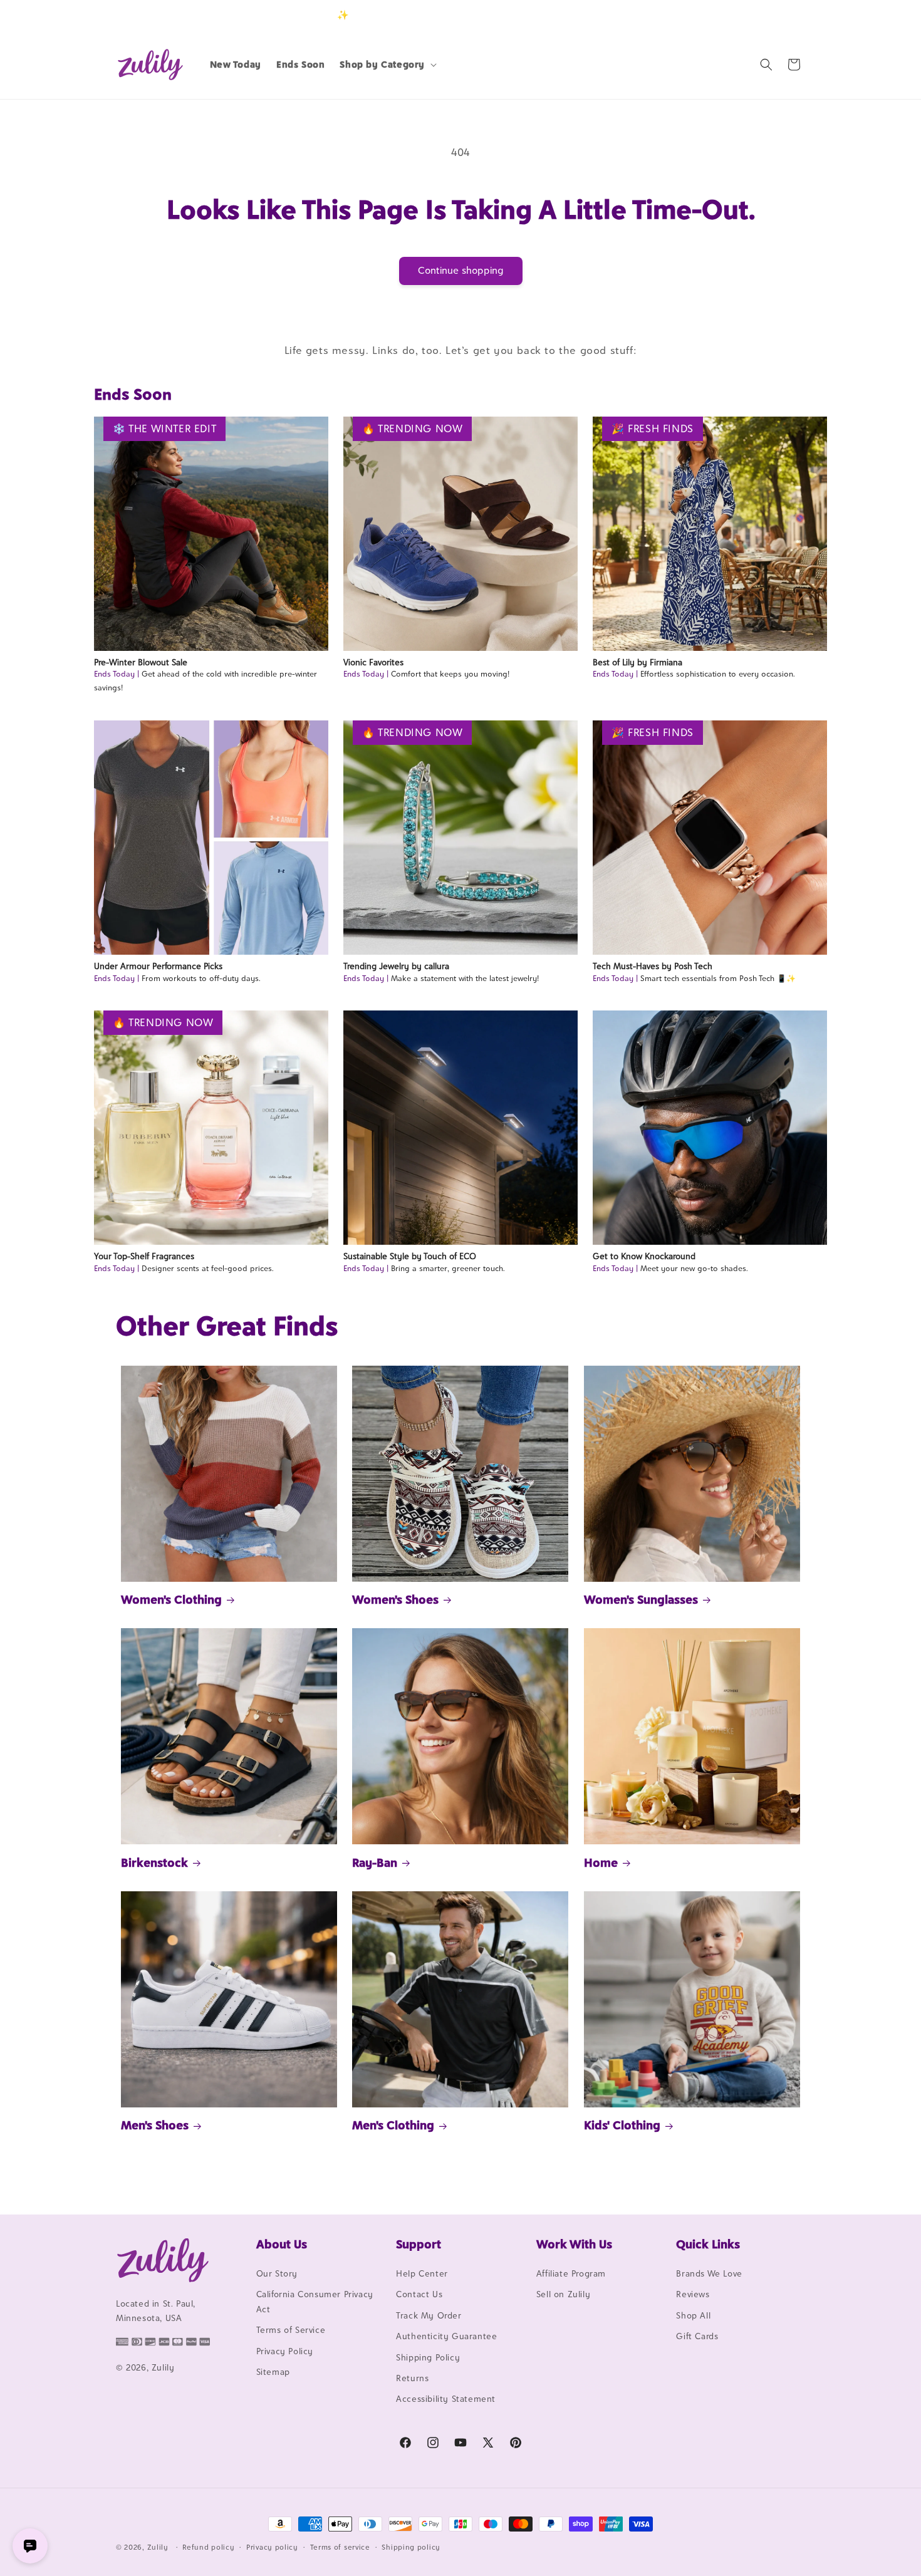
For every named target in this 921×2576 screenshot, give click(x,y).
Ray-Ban (375, 1862)
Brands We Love (709, 2273)
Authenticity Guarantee (446, 2336)
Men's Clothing (393, 2125)
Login (747, 15)
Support (419, 2244)
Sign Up (786, 15)
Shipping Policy (428, 2357)
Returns (412, 2378)
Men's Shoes (155, 2125)
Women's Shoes (395, 1599)
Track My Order (429, 2315)
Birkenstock (154, 1862)
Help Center (422, 2273)
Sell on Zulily (563, 2294)
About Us (282, 2244)
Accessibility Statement (446, 2399)
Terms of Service (291, 2330)
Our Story (277, 2273)
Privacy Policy (285, 2351)
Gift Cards (697, 2336)
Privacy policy (272, 2547)
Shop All (693, 2315)
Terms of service (340, 2547)
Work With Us (574, 2244)
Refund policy (208, 2547)
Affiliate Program (571, 2273)
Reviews (693, 2294)
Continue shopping (461, 270)
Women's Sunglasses (641, 1599)
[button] (387, 65)
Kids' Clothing (622, 2125)
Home (601, 1862)
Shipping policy (411, 2547)
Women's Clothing (171, 1599)
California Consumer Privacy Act (315, 2301)
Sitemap (273, 2372)
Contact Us (419, 2294)
